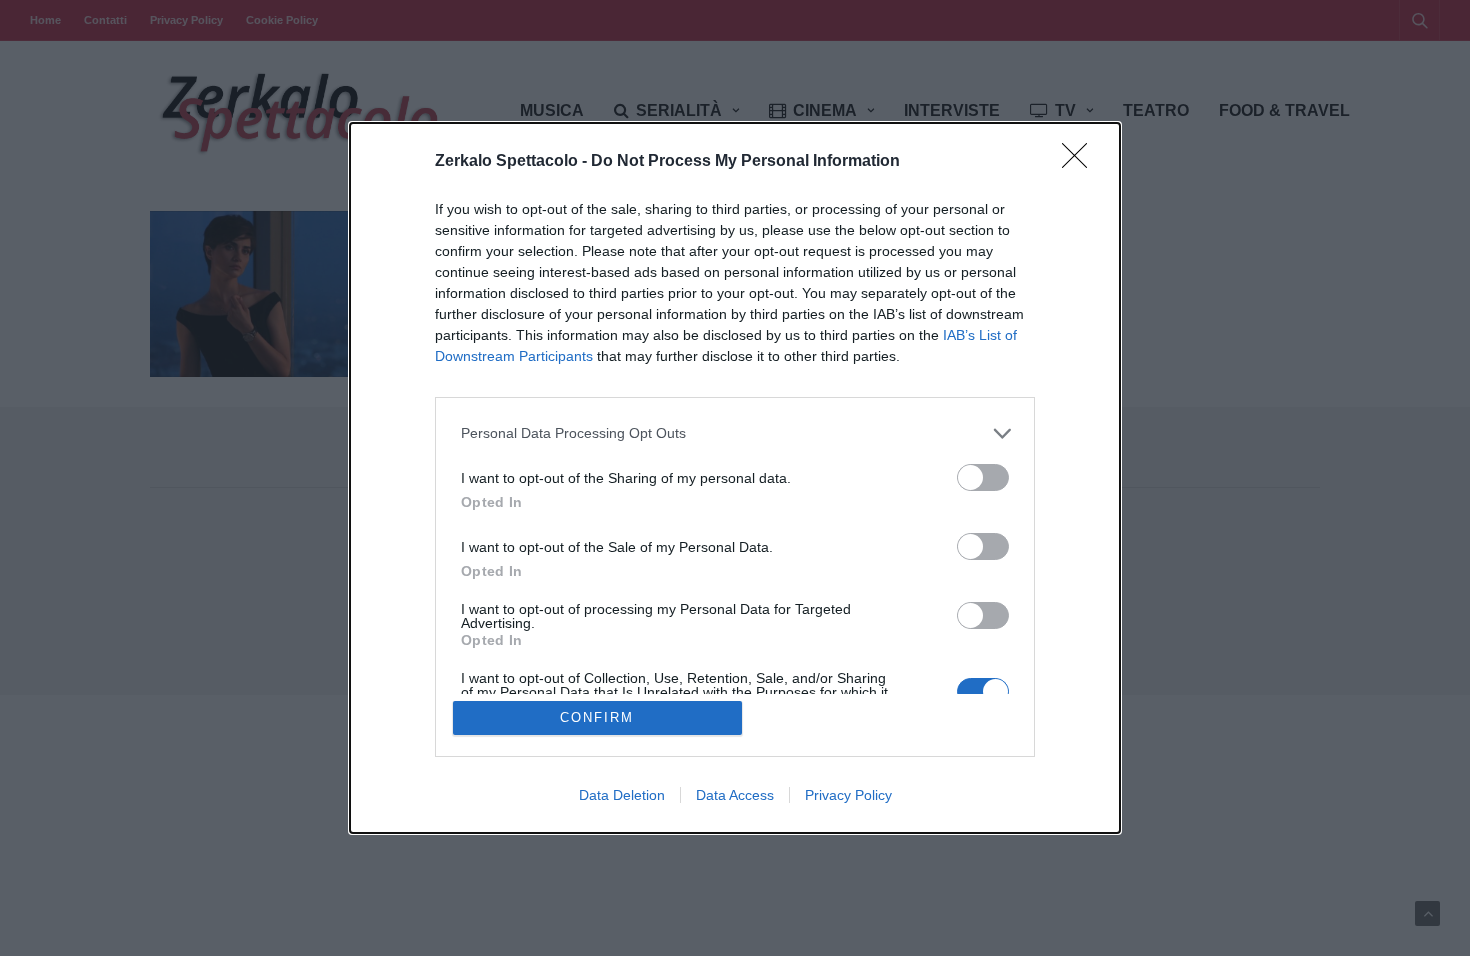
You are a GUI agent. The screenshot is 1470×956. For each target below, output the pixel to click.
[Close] (1081, 162)
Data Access (735, 795)
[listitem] (735, 433)
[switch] (983, 477)
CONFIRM (597, 717)
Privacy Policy (848, 795)
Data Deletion (622, 795)
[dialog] (735, 478)
